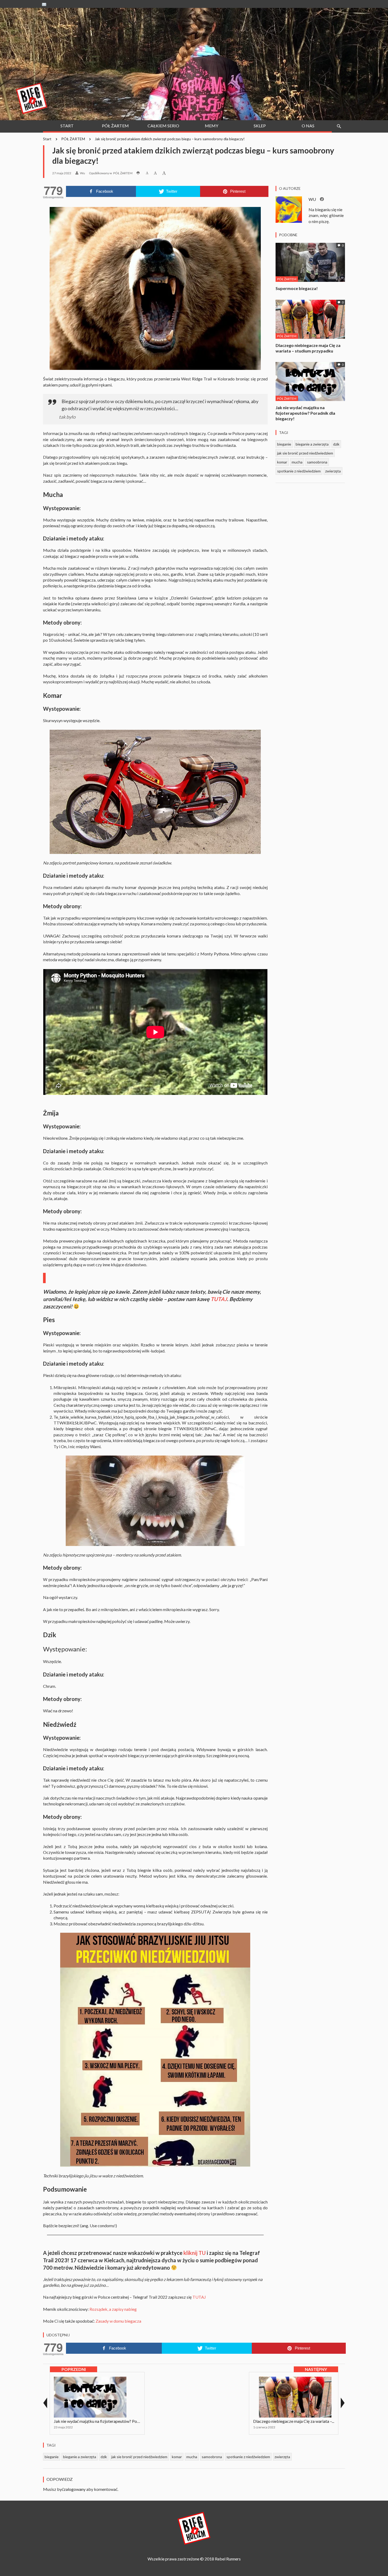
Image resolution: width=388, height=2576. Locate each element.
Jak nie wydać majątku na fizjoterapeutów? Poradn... (101, 2421)
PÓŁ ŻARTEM (73, 139)
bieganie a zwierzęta (312, 444)
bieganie (284, 444)
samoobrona (317, 462)
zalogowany (75, 2489)
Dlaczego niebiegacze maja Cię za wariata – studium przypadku (308, 348)
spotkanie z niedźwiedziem (299, 471)
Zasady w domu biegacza (118, 2321)
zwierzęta (333, 471)
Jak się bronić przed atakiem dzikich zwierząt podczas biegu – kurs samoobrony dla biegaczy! (170, 139)
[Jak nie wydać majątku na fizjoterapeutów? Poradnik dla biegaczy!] (310, 381)
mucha (297, 462)
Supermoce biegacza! (297, 288)
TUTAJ (219, 1299)
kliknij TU (195, 2253)
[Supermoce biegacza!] (310, 262)
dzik (336, 444)
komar (282, 462)
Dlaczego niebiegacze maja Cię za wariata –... (294, 2421)
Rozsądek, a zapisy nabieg (113, 2309)
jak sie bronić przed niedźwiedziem (305, 453)
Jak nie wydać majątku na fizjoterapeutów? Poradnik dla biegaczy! (305, 413)
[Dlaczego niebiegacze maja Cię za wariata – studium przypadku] (310, 319)
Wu (82, 173)
